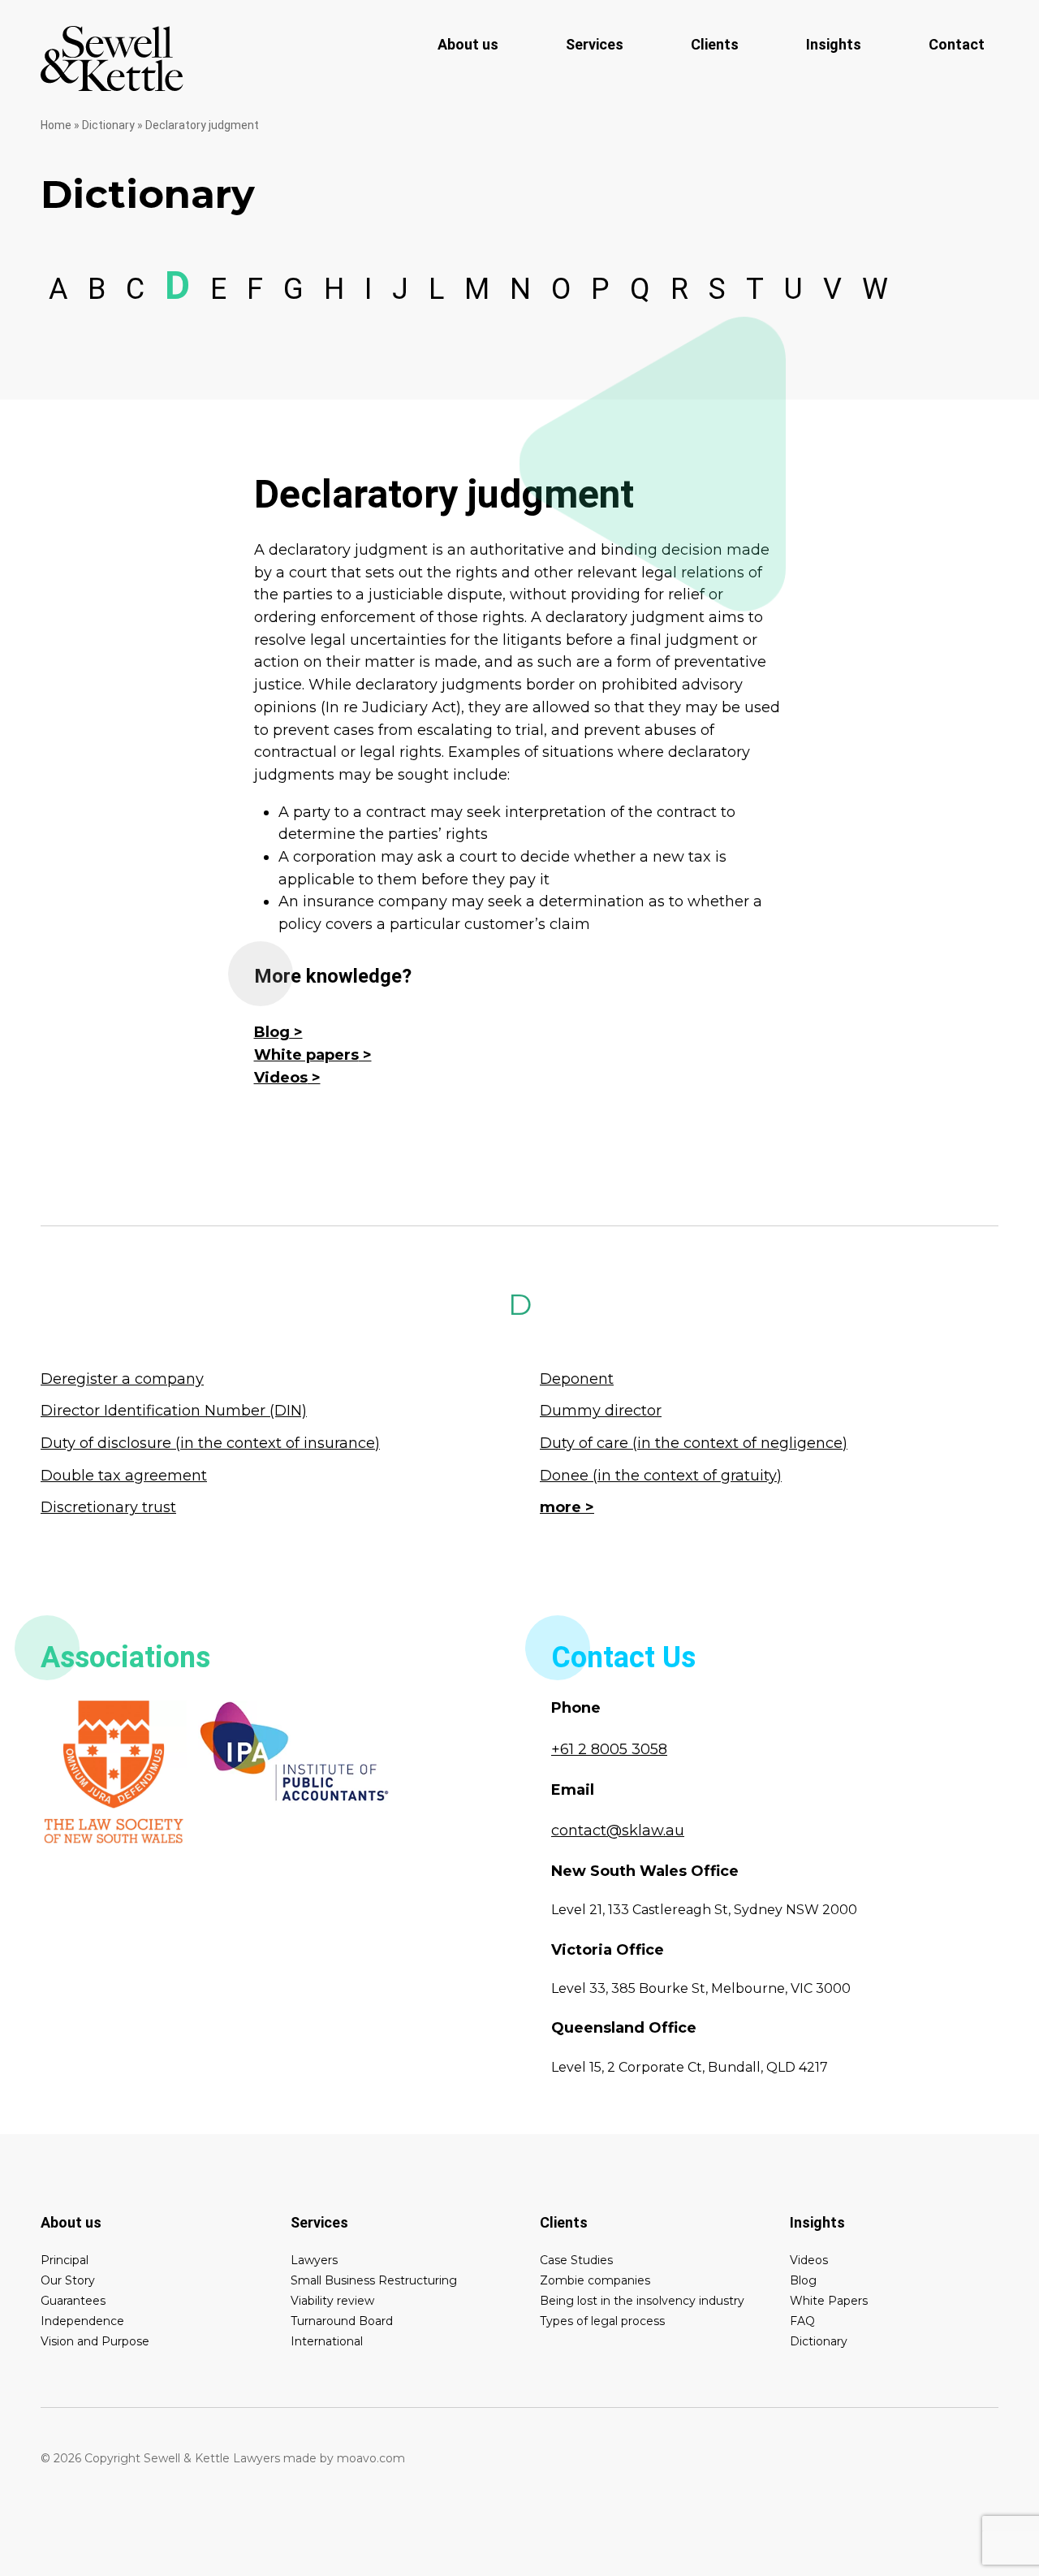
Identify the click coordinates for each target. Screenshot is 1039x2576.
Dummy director (601, 1411)
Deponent (577, 1379)
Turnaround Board (342, 2321)
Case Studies (576, 2260)
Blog (272, 1032)
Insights (834, 44)
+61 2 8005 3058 (609, 1749)
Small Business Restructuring (374, 2280)
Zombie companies (595, 2280)
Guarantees (73, 2301)
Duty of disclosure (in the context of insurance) (210, 1443)
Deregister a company (122, 1379)
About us (468, 44)
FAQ (802, 2321)
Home (56, 125)
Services (595, 44)
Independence (82, 2321)
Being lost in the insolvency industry (642, 2301)
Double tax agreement (124, 1476)
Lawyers (314, 2260)
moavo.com (371, 2458)
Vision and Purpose (95, 2341)
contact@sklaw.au (618, 1830)
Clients (715, 44)
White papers (306, 1055)
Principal (65, 2260)
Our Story (68, 2280)
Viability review (332, 2301)
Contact (957, 44)
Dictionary (108, 125)
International (327, 2341)
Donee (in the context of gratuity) (661, 1476)
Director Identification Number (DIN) (174, 1411)
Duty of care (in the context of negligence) (694, 1443)
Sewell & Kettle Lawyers (112, 58)
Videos (281, 1078)
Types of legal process (602, 2321)
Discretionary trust (108, 1507)
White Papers (829, 2301)
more (560, 1507)
